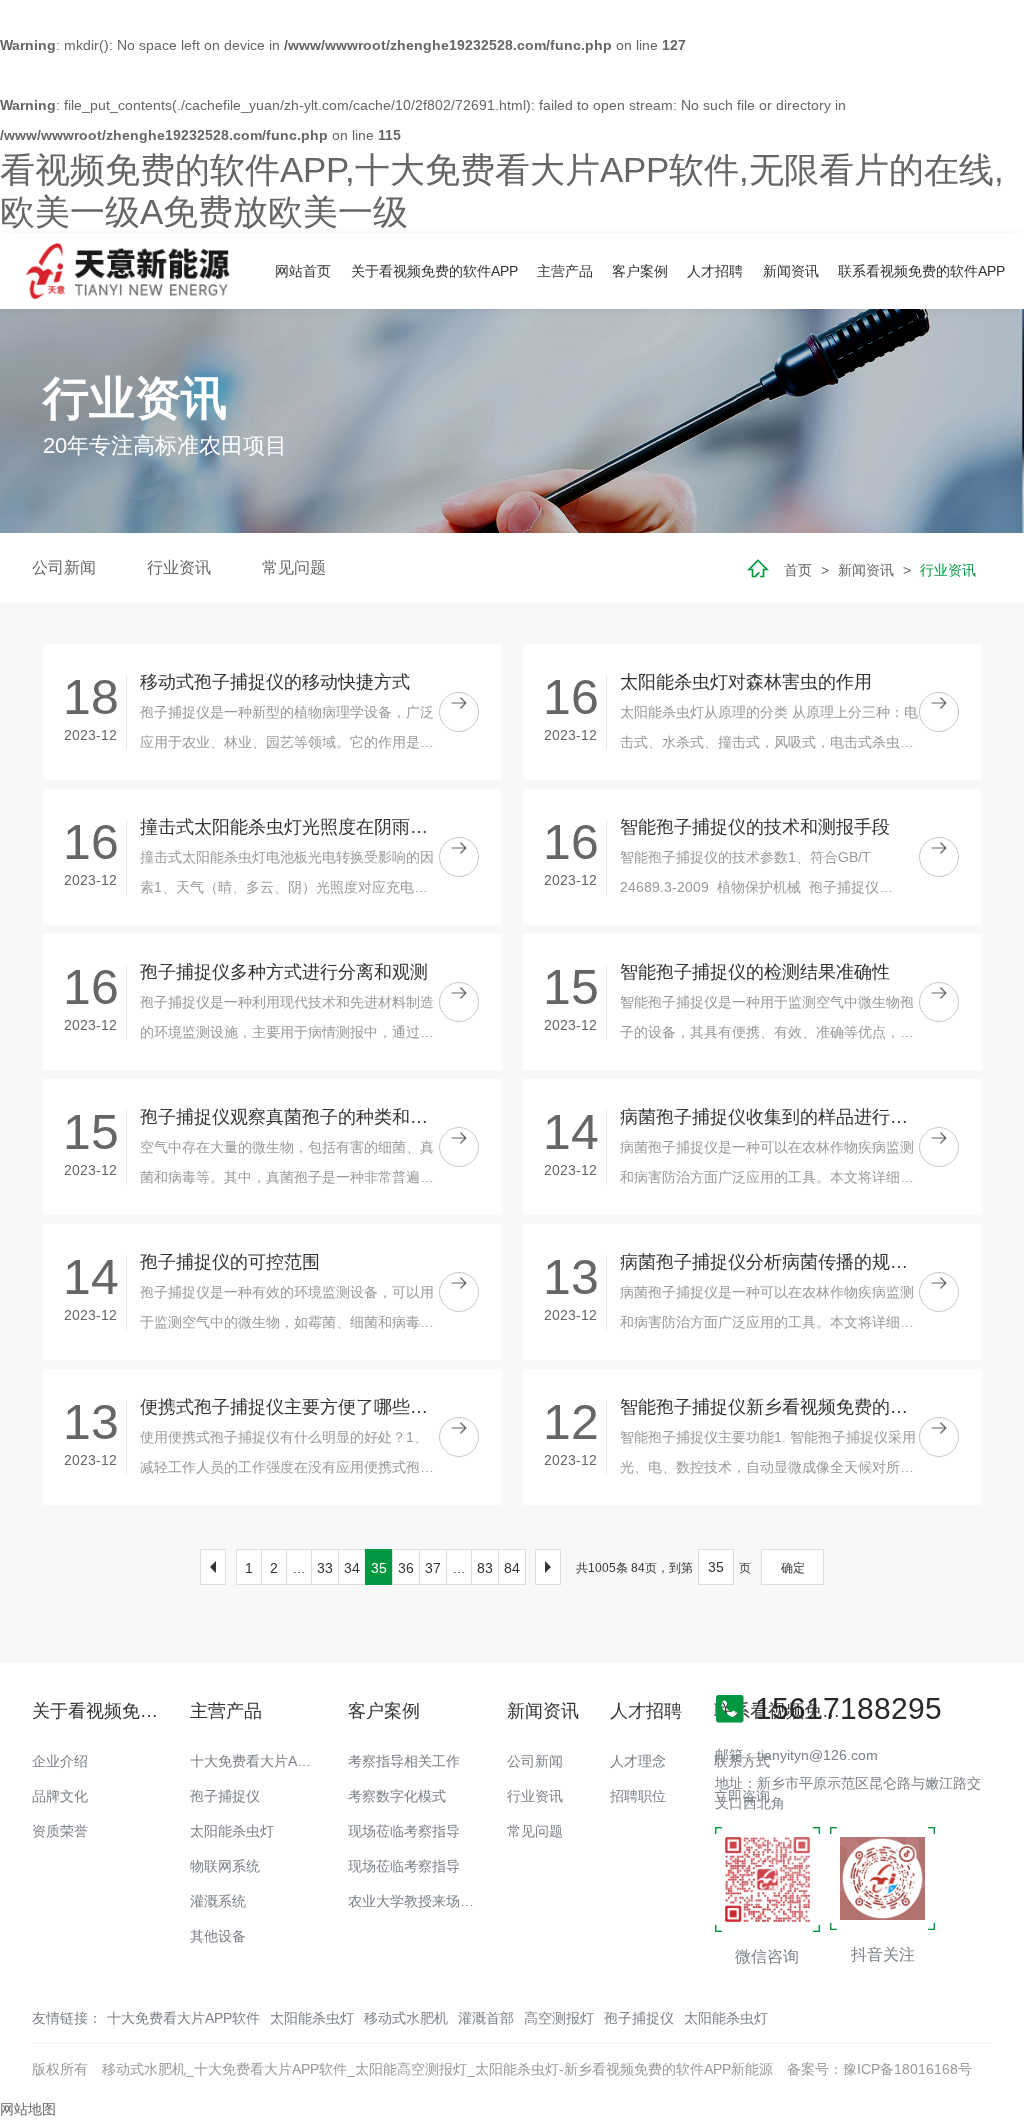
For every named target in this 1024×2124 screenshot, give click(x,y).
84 (512, 1568)
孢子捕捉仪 (225, 1796)
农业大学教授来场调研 (418, 1901)
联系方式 (742, 1761)
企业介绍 (60, 1761)
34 (352, 1568)
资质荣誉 (60, 1831)
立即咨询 (742, 1796)
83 (485, 1568)
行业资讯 (179, 567)
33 (325, 1568)
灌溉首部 (486, 2018)
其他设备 (218, 1936)
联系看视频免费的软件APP (921, 271)
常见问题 (294, 567)
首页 (798, 570)
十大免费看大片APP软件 (266, 1761)
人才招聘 (715, 271)
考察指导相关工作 (404, 1761)
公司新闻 (64, 567)
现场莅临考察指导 (404, 1831)
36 (406, 1568)
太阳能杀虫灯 (232, 1831)
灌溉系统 (218, 1901)
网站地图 (28, 2109)
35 (379, 1568)
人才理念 (638, 1761)
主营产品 (565, 271)
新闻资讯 (791, 271)
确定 (793, 1568)
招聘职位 (638, 1796)
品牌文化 (60, 1796)
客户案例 (640, 271)
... (299, 1568)
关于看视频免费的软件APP (434, 271)
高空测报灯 (559, 2018)
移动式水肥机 (406, 2018)
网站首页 (303, 271)
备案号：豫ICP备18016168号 (879, 2069)
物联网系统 (225, 1866)
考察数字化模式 (397, 1796)
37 (433, 1568)
